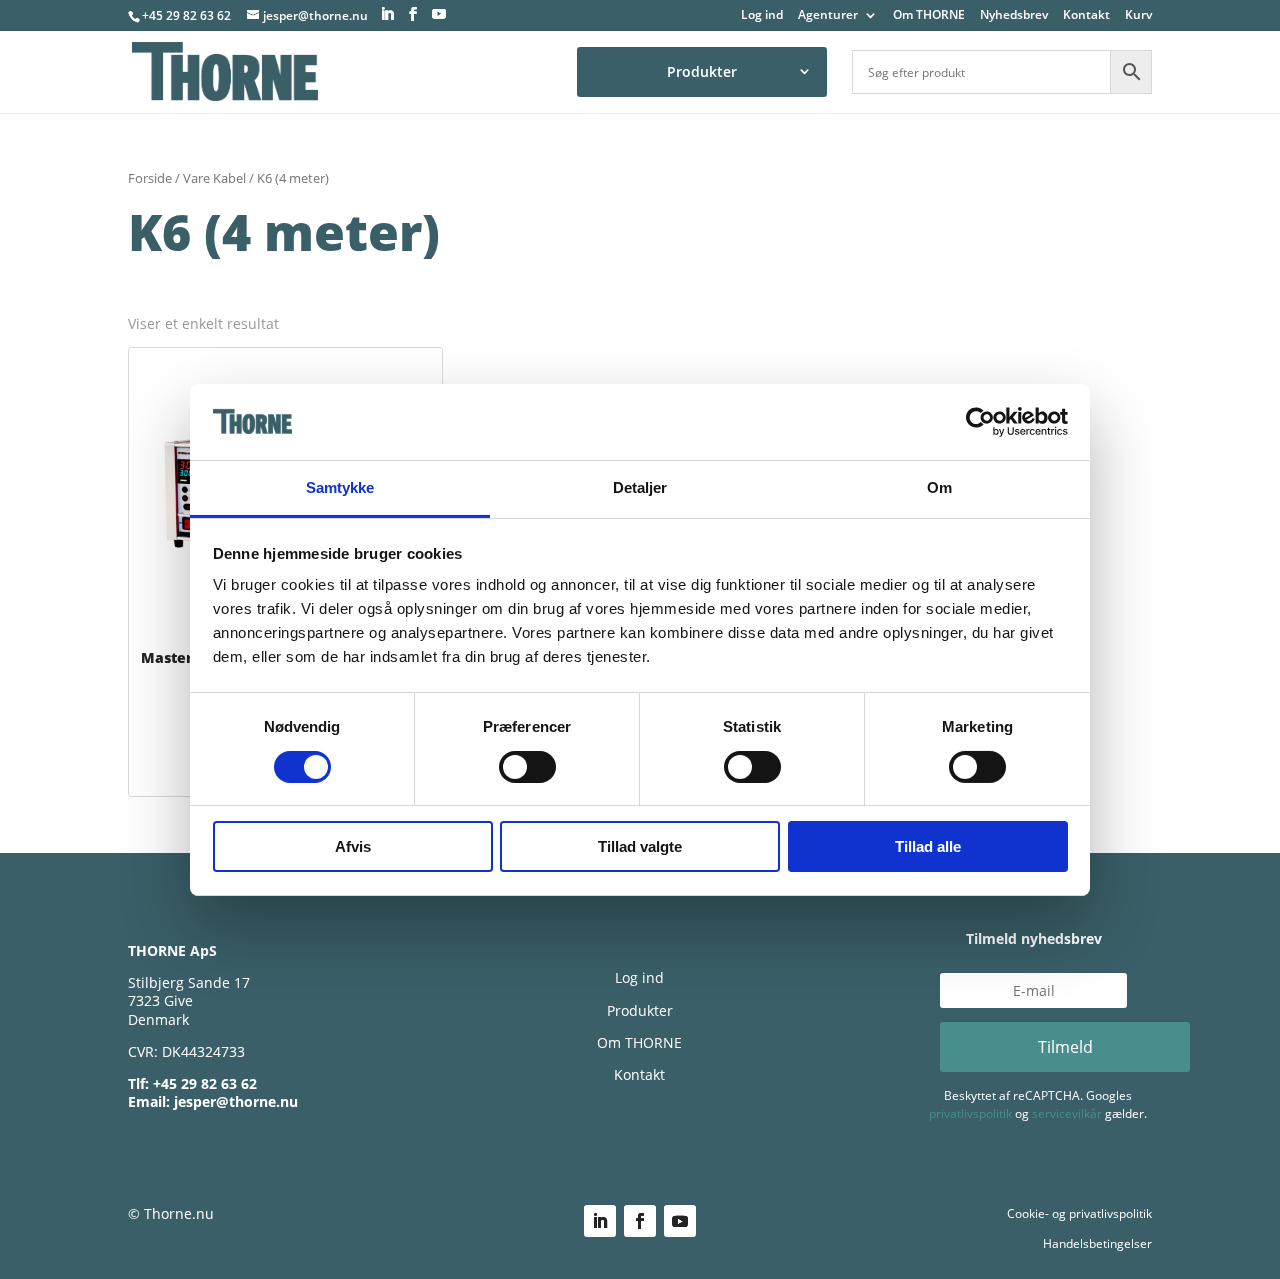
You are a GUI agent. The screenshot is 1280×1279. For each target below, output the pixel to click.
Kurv (1138, 16)
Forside (150, 178)
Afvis (353, 846)
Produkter (702, 71)
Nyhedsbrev (1014, 16)
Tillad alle (928, 846)
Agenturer (828, 16)
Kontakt (1086, 16)
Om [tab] (939, 487)
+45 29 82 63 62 (186, 15)
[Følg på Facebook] (640, 1221)
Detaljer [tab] (640, 487)
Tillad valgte (640, 846)
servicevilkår (1067, 1113)
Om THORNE (929, 16)
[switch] (527, 767)
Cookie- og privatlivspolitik (1079, 1213)
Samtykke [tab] (340, 487)
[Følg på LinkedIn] (600, 1221)
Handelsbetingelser (1097, 1243)
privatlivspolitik (970, 1113)
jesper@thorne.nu (236, 1101)
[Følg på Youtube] (680, 1221)
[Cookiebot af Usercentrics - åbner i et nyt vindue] (980, 422)
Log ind (762, 16)
